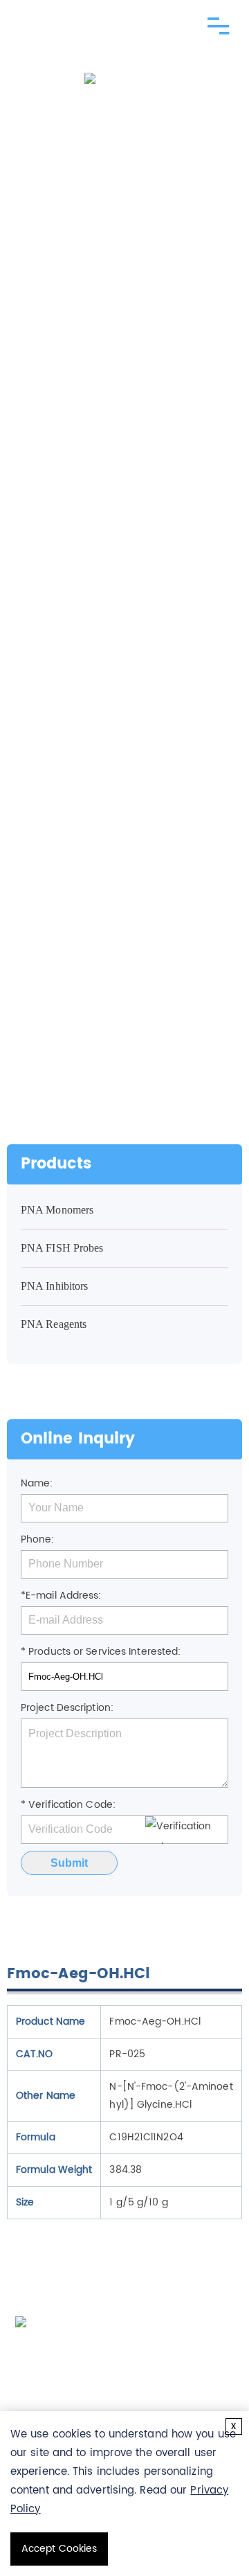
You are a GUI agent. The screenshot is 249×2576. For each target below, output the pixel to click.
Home (37, 593)
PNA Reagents (156, 593)
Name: (37, 1483)
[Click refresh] (187, 1830)
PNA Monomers (57, 1210)
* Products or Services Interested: (101, 1652)
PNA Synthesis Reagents (91, 613)
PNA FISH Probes (62, 1248)
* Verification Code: (68, 1805)
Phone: (38, 1539)
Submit (69, 1863)
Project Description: (67, 1708)
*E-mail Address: (61, 1596)
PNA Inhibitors (54, 1286)
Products (85, 593)
